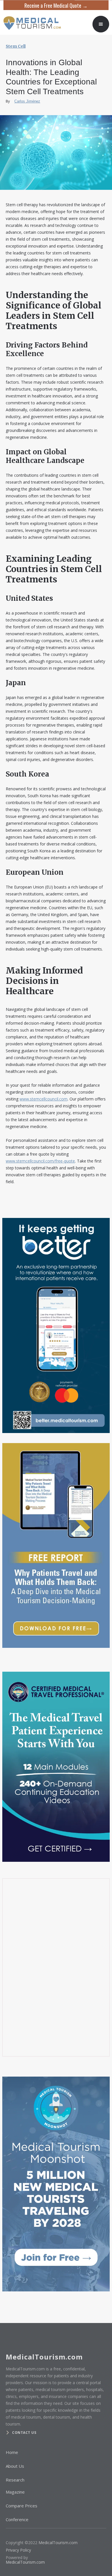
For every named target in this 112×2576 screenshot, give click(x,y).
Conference (17, 2519)
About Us (15, 2466)
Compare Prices (22, 2506)
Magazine (15, 2492)
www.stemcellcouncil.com (44, 1099)
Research (15, 2480)
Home (12, 2452)
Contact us (24, 2433)
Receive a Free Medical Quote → (56, 5)
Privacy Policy (18, 2550)
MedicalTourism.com (58, 2543)
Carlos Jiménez (27, 101)
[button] (101, 24)
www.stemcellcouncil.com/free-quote (40, 1161)
